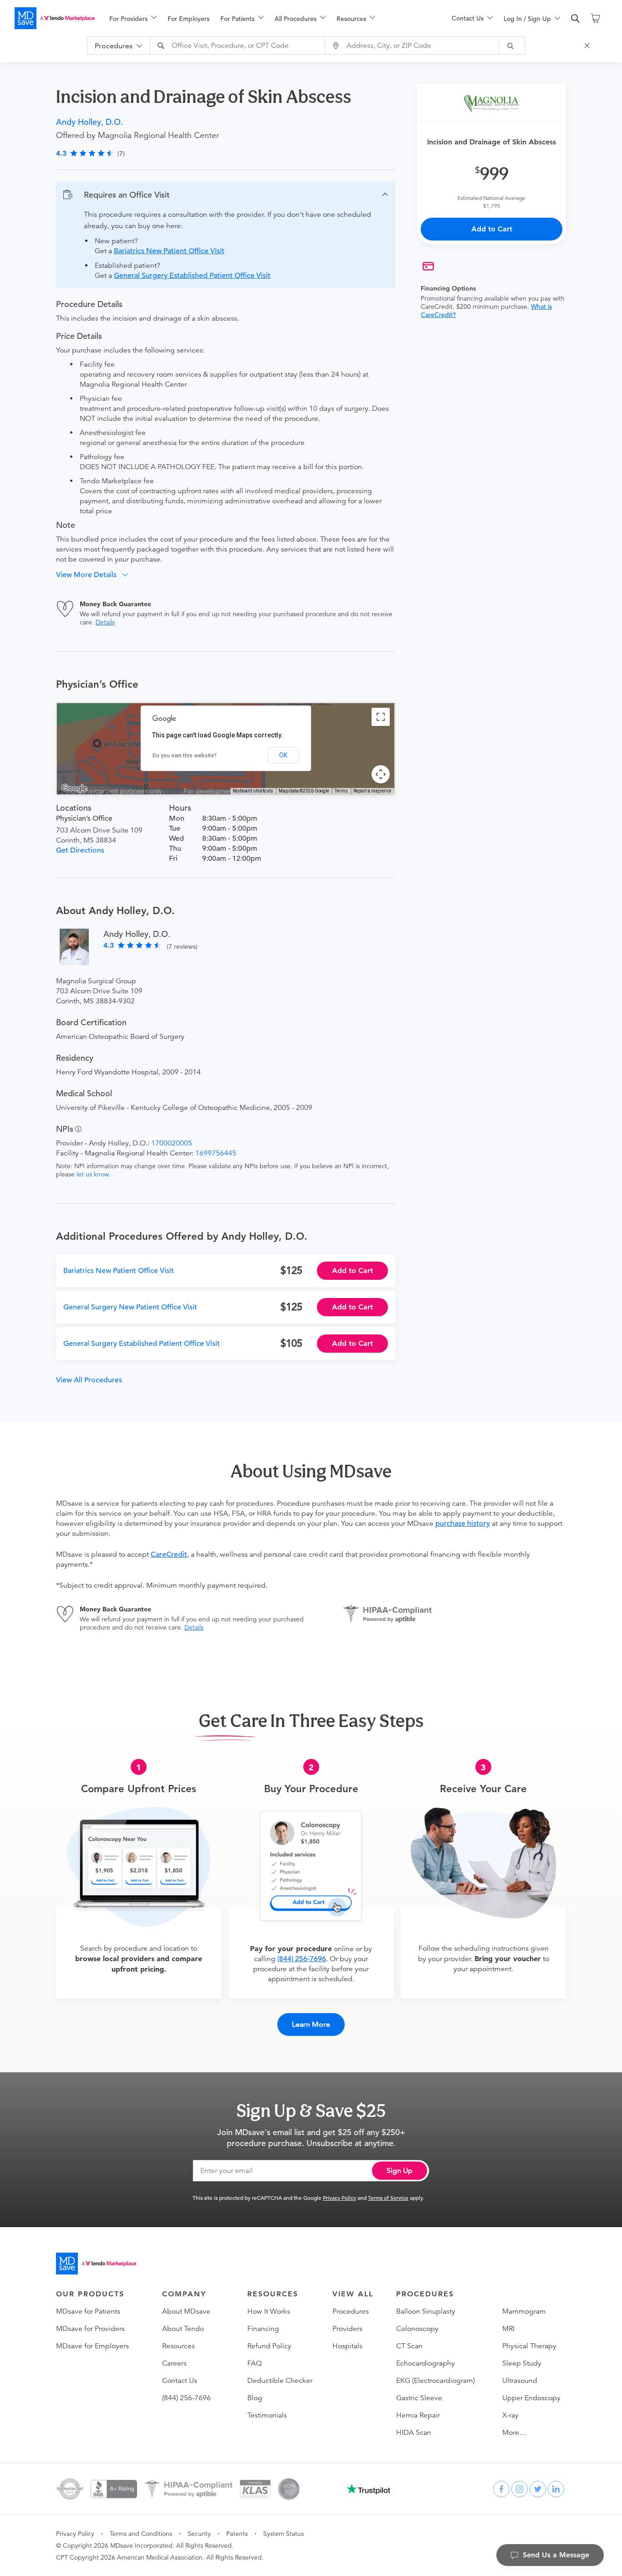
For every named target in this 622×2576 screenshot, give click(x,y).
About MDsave (186, 2311)
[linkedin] (556, 2489)
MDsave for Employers (92, 2346)
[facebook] (501, 2489)
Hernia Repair (418, 2415)
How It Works (269, 2311)
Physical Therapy (529, 2346)
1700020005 (172, 1143)
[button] (226, 195)
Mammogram (524, 2311)
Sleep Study (522, 2363)
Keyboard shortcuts (253, 791)
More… (514, 2433)
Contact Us (180, 2381)
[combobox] (239, 46)
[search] (576, 19)
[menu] (266, 18)
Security (199, 2534)
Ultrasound (520, 2381)
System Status (283, 2534)
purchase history (463, 1523)
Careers (174, 2363)
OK (283, 755)
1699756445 (216, 1153)
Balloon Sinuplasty (426, 2311)
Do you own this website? (185, 756)
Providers (347, 2329)
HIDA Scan (414, 2433)
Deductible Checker (280, 2381)
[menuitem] (133, 19)
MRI (508, 2329)
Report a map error (372, 791)
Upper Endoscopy (531, 2398)
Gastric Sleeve (419, 2398)
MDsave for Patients (88, 2311)
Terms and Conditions (141, 2534)
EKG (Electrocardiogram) (436, 2381)
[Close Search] (588, 46)
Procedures (351, 2311)
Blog (255, 2398)
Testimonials (267, 2415)
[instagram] (520, 2489)
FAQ (255, 2363)
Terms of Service (388, 2198)
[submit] (512, 46)
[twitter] (538, 2489)
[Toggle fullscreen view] (381, 717)
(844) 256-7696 (302, 1959)
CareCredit (169, 1554)
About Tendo (183, 2329)
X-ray (510, 2415)
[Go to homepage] (96, 2264)
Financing (263, 2329)
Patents (237, 2534)
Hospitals (347, 2346)
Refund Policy (269, 2346)
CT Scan (409, 2346)
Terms (341, 791)
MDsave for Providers (90, 2329)
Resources (178, 2346)
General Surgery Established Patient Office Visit (192, 276)
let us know (92, 1174)
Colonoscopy (417, 2329)
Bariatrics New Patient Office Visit (169, 251)
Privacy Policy (339, 2198)
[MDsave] (55, 18)
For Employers (189, 19)
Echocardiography (426, 2363)
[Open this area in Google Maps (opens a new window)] (74, 788)
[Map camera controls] (381, 774)
